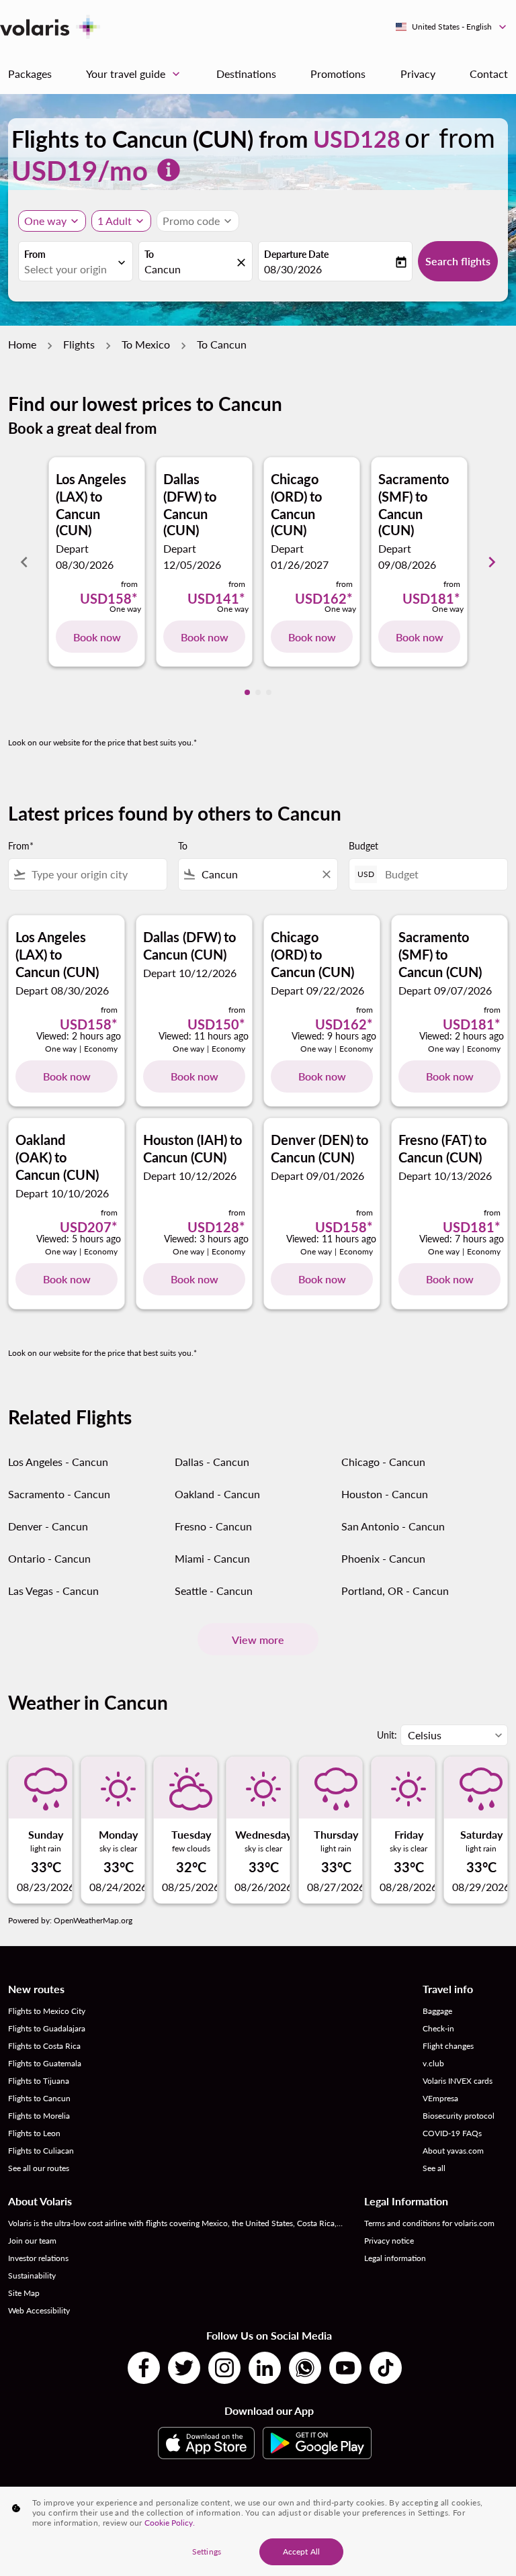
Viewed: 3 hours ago (206, 1239)
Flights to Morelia (39, 2116)
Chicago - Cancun (383, 1462)
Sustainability (32, 2275)
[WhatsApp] (305, 2368)
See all (434, 2168)
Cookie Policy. (170, 2523)
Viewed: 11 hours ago (204, 1036)
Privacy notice (389, 2241)
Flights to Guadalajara (47, 2028)
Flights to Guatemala (45, 2063)
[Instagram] (224, 2368)
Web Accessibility (39, 2310)
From (35, 254)
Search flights (458, 261)
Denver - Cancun (48, 1526)
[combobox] (96, 874)
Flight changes (448, 2046)
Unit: (387, 1735)
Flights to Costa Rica (44, 2046)
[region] (258, 2531)
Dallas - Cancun (212, 1462)
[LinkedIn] (265, 2368)
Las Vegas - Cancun (53, 1591)
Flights (79, 344)
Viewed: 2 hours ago (79, 1036)
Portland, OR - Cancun (395, 1591)
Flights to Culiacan (41, 2151)
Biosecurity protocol (459, 2116)
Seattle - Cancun (214, 1591)
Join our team (32, 2241)
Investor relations (38, 2258)
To (149, 254)
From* (21, 846)
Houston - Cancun (385, 1494)
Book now (97, 637)
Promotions (338, 74)
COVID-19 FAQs (452, 2133)
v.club (433, 2063)
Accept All (301, 2551)
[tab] (247, 692)
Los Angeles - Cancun (58, 1462)
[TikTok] (386, 2368)
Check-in (438, 2028)
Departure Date (296, 254)
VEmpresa (440, 2098)
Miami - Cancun (212, 1558)
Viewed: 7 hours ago (462, 1239)
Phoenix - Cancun (383, 1558)
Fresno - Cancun (213, 1526)
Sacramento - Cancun (59, 1494)
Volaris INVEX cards (458, 2081)
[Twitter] (184, 2368)
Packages (30, 74)
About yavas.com (453, 2151)
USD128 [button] (357, 139)
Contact (489, 74)
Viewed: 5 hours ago (79, 1239)
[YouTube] (345, 2368)
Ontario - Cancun (49, 1558)
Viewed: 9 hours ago (334, 1036)
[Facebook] (144, 2368)
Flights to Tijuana (39, 2081)
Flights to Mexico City (47, 2011)
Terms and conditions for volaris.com (429, 2223)
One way (45, 221)
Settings (207, 2551)
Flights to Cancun (39, 2098)
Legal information (395, 2258)
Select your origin (66, 269)
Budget (363, 846)
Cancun (163, 269)
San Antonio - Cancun (393, 1526)
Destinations (246, 74)
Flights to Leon (34, 2133)
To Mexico (146, 344)
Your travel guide (134, 74)
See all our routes (39, 2168)
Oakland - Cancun (217, 1494)
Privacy (418, 74)
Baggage (437, 2011)
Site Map (24, 2293)
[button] (121, 221)
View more (258, 1640)
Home (22, 344)
